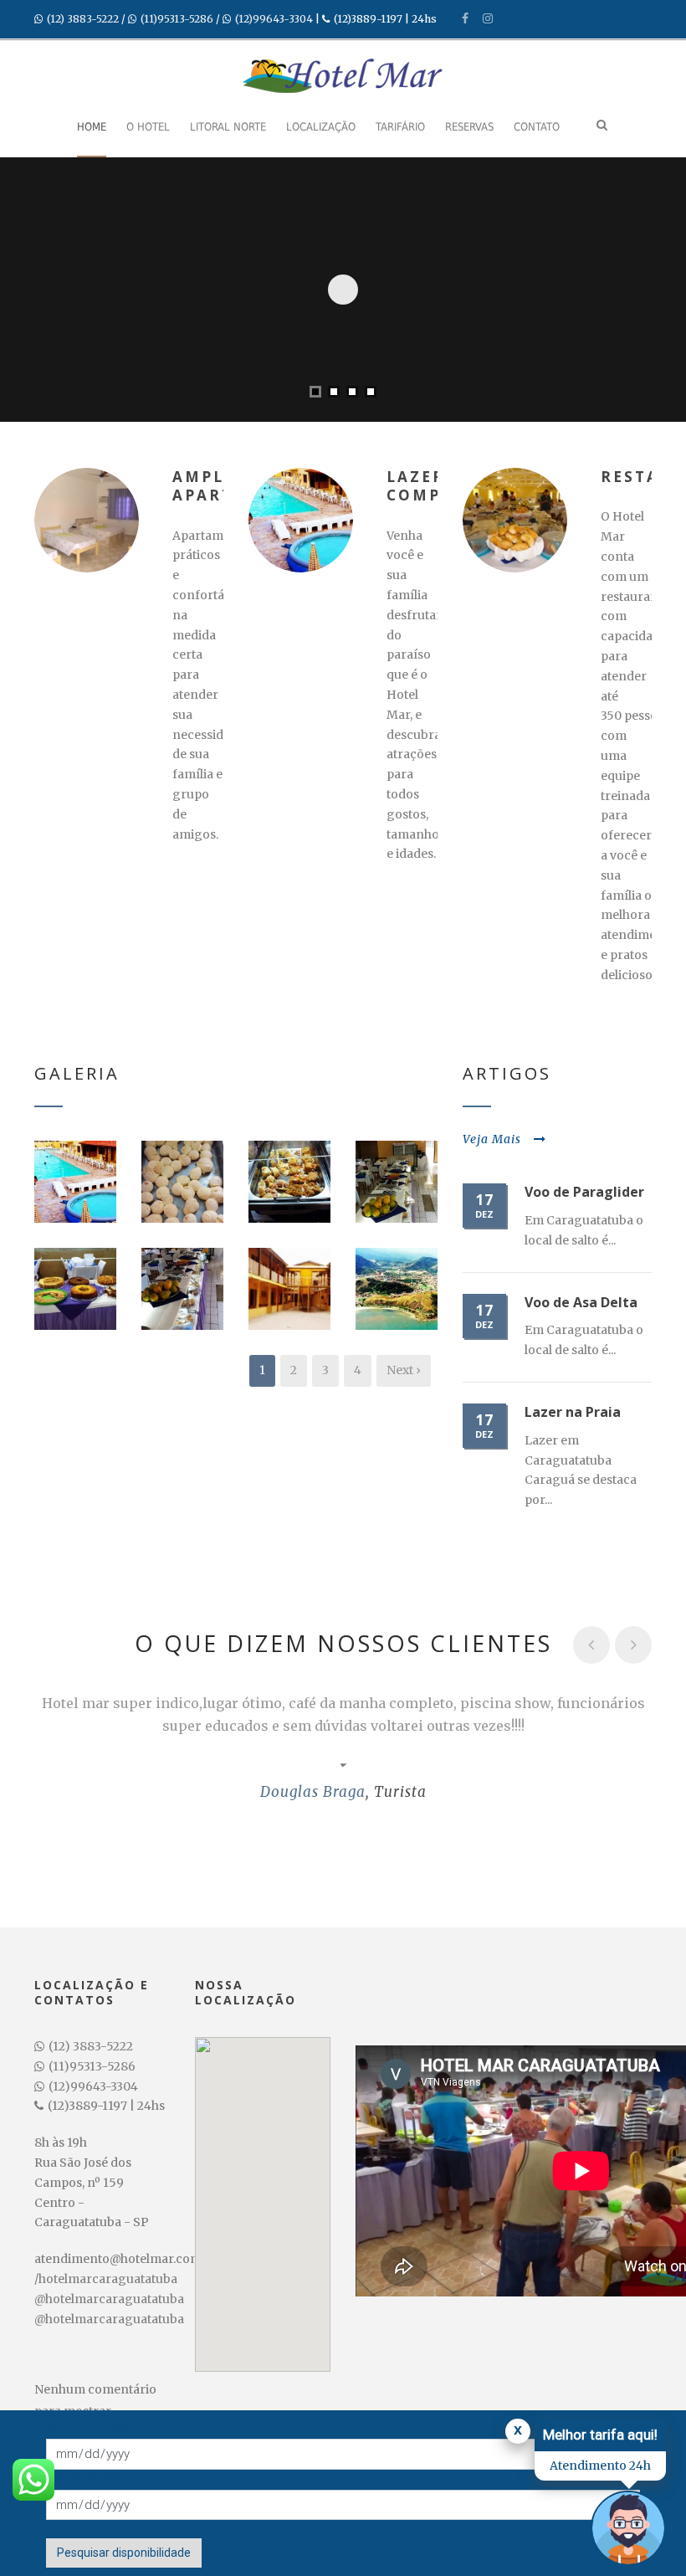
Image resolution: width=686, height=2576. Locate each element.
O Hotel (148, 127)
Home (92, 127)
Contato (537, 127)
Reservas (469, 127)
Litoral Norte (228, 127)
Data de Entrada (89, 2425)
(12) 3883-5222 (83, 19)
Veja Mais (492, 1139)
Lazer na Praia (573, 1412)
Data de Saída (83, 2476)
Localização (321, 127)
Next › (404, 1370)
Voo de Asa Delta (581, 1302)
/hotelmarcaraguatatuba (106, 2279)
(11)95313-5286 (177, 19)
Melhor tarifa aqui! (600, 2435)
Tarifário (400, 127)
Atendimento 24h (600, 2466)
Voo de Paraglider (584, 1192)
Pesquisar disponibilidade (124, 2553)
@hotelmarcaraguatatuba (109, 2299)
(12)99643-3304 (274, 19)
